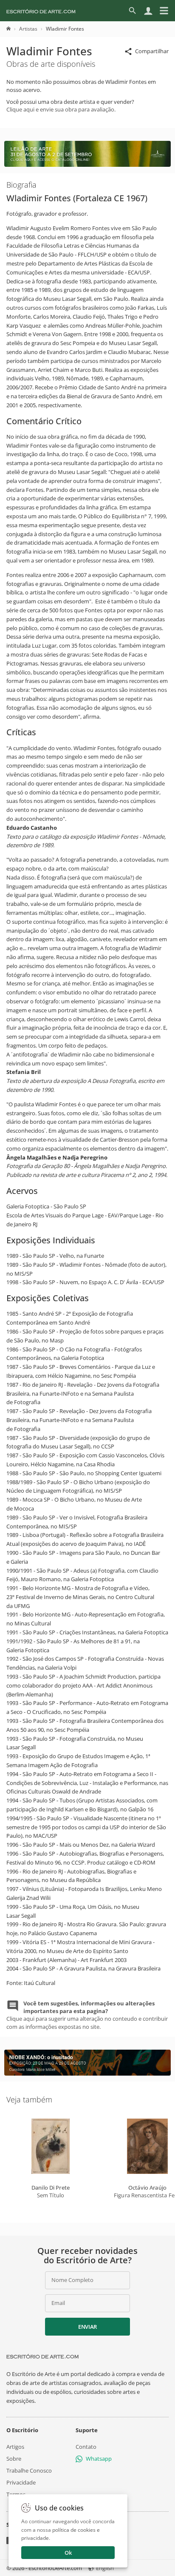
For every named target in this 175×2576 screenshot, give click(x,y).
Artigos (15, 2446)
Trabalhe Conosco (29, 2470)
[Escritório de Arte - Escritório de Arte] (42, 2356)
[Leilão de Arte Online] (87, 165)
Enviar (87, 2327)
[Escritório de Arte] (41, 11)
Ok (68, 2553)
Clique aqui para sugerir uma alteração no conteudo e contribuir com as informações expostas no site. (87, 2015)
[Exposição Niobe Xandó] (87, 2073)
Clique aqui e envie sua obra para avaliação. (61, 109)
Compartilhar (152, 51)
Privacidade (21, 2482)
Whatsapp (99, 2458)
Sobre (14, 2458)
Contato (86, 2446)
